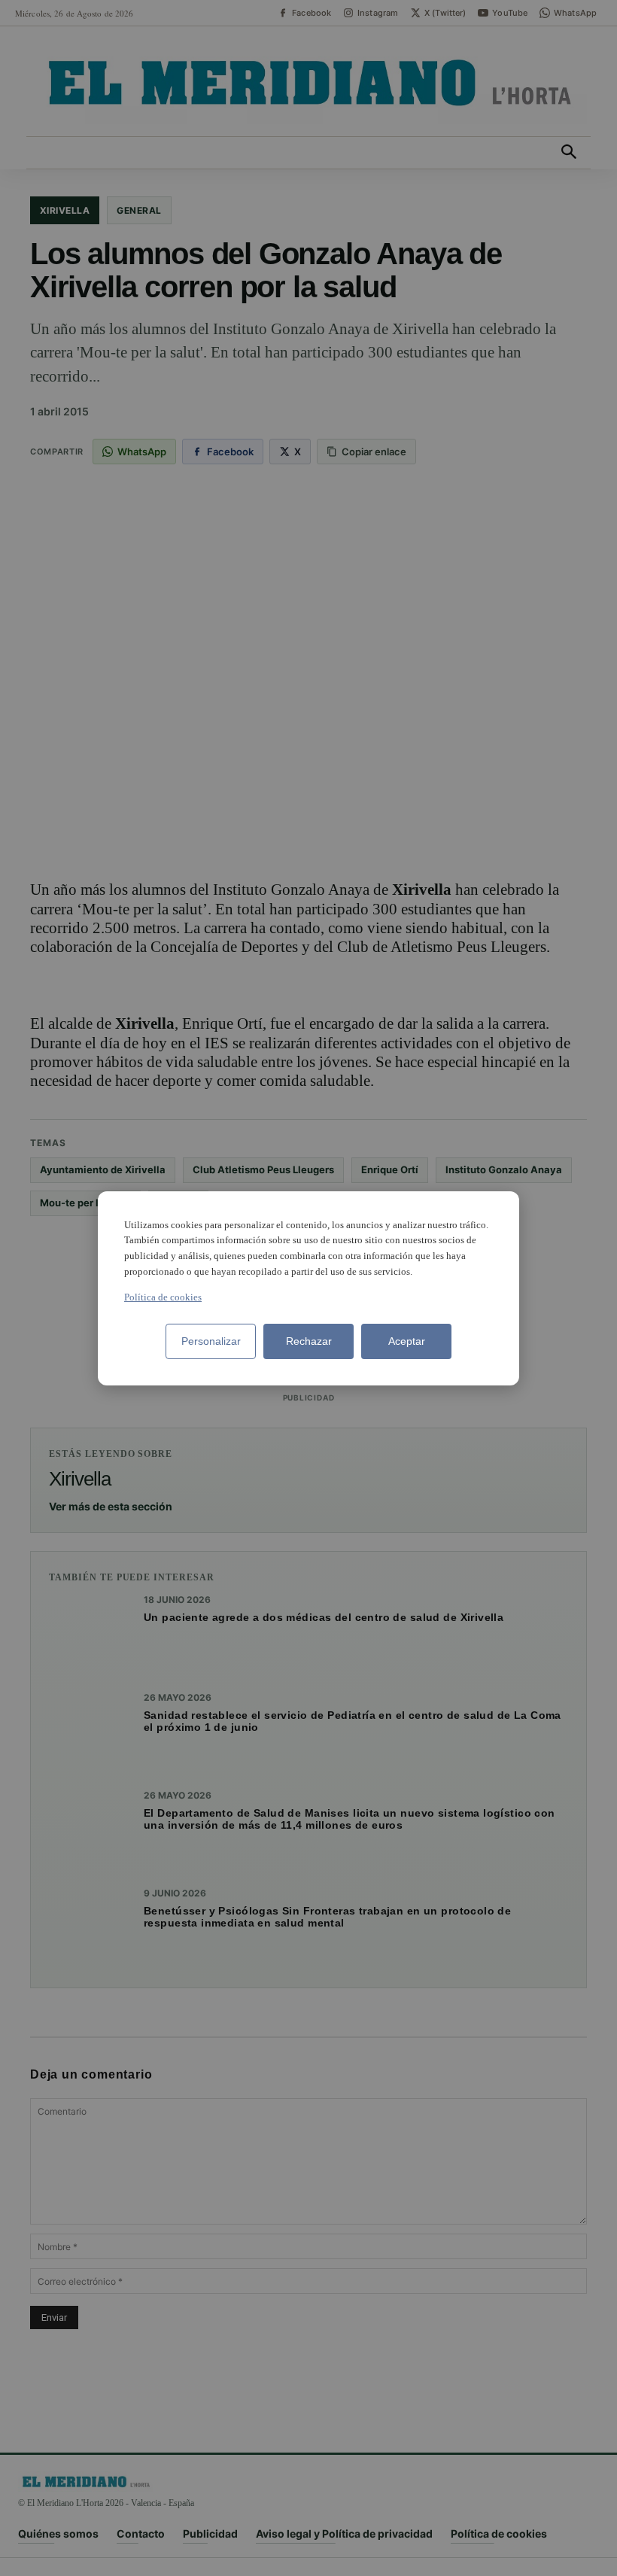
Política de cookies (163, 1297)
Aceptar (407, 1341)
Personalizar (211, 1341)
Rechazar (309, 1341)
